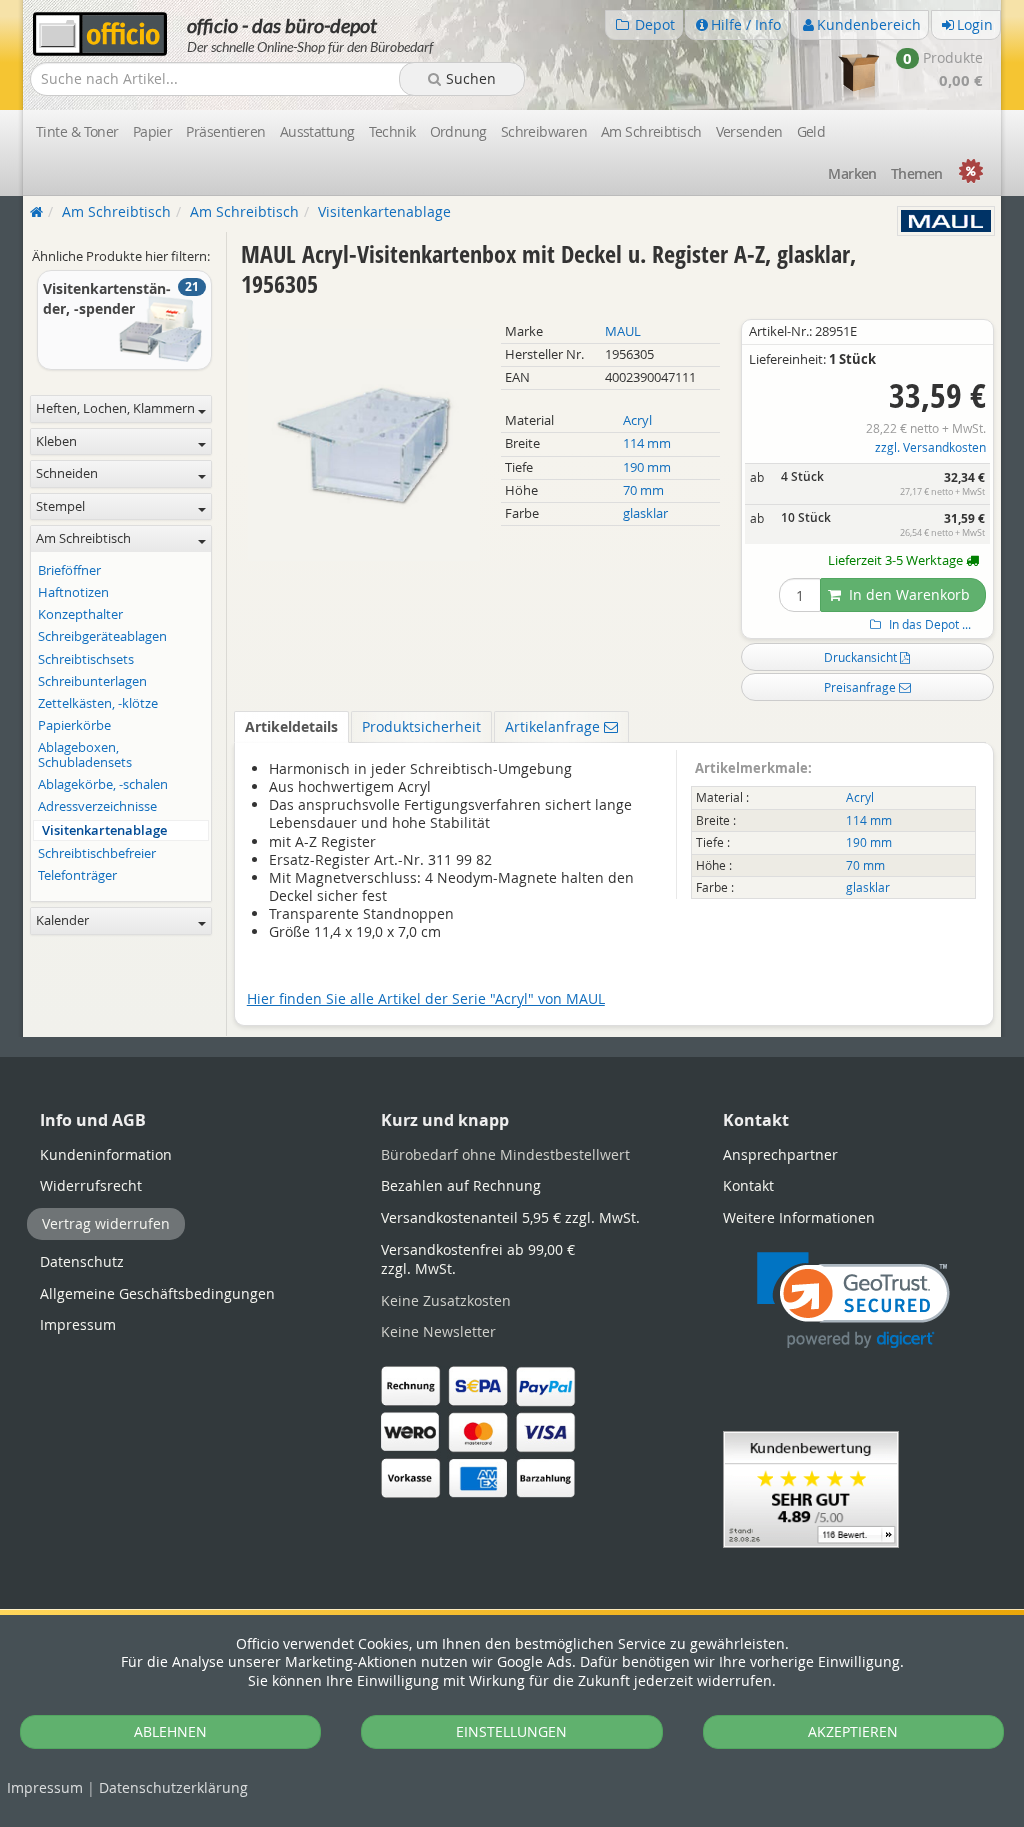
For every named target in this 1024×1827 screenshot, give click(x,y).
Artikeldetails (291, 726)
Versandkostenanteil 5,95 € (510, 1217)
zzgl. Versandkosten (930, 447)
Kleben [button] (56, 441)
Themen (917, 173)
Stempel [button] (60, 506)
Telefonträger (77, 875)
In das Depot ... (928, 624)
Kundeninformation (106, 1154)
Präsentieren (225, 131)
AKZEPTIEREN (853, 1731)
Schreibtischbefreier (97, 853)
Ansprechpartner (780, 1154)
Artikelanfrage (554, 726)
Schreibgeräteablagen (102, 636)
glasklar (645, 513)
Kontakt (748, 1185)
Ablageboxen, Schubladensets (85, 755)
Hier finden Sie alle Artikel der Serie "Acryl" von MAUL (426, 998)
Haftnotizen (73, 592)
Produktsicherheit (421, 726)
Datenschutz (173, 1787)
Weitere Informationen (799, 1217)
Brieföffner (69, 570)
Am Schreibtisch (651, 131)
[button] (853, 1300)
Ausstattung (317, 131)
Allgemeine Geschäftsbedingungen (157, 1293)
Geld (811, 131)
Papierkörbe (74, 725)
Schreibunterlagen (92, 681)
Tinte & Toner (77, 131)
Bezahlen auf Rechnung (461, 1185)
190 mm (647, 467)
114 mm (647, 443)
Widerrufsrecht (91, 1185)
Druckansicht (862, 657)
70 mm (643, 490)
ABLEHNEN (170, 1731)
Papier (153, 131)
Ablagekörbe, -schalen (103, 784)
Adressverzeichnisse (97, 806)
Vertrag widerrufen (106, 1223)
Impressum (45, 1787)
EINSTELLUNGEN (511, 1731)
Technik (392, 131)
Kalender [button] (62, 920)
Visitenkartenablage (104, 830)
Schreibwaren (544, 131)
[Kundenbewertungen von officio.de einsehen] (811, 1487)
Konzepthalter (80, 614)
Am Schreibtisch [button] (83, 538)
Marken (852, 173)
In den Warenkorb (907, 594)
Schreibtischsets (86, 659)
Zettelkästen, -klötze (98, 703)
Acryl (637, 420)
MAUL (623, 331)
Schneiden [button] (67, 473)
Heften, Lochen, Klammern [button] (115, 408)
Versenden (749, 131)
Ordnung (458, 131)
